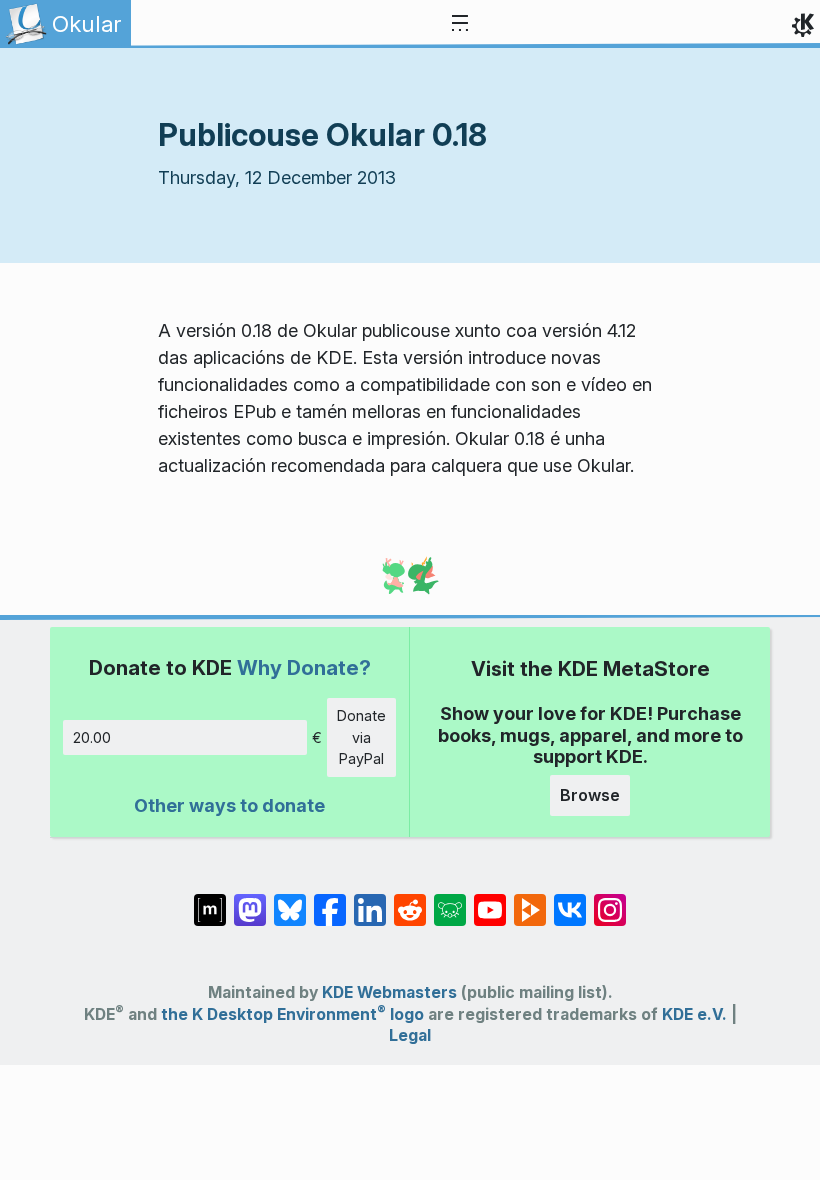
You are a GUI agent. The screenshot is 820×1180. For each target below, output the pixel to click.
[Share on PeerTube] (530, 899)
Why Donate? (304, 667)
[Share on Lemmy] (450, 899)
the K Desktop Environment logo (292, 1014)
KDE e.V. (694, 1014)
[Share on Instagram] (610, 899)
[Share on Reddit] (410, 899)
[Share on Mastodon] (250, 899)
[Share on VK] (570, 899)
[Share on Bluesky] (290, 899)
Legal (410, 1035)
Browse (590, 795)
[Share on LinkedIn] (370, 899)
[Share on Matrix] (210, 899)
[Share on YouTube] (490, 899)
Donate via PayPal (361, 737)
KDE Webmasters (389, 992)
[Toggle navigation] (460, 24)
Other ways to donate (229, 805)
